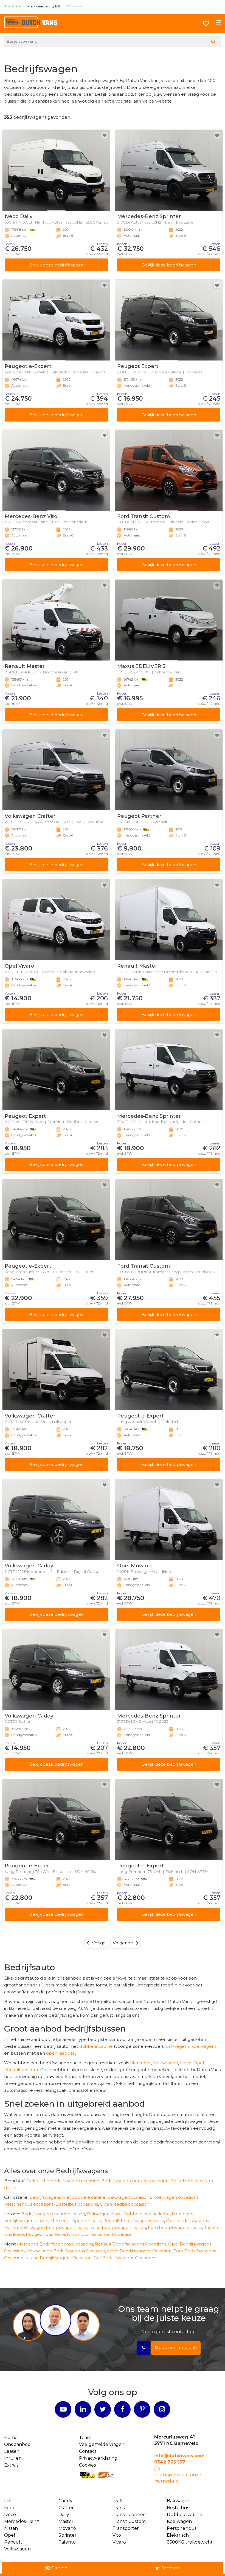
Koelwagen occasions (176, 2197)
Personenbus (182, 2528)
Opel (199, 2063)
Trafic (119, 2501)
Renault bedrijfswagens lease (134, 2221)
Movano (67, 2528)
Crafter (66, 2508)
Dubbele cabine (185, 2515)
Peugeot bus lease (45, 2234)
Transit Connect (130, 2515)
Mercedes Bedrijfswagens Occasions (55, 2244)
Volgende (123, 1943)
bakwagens (177, 2046)
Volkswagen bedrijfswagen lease (54, 2227)
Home (11, 2438)
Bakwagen (179, 2501)
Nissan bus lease (84, 2234)
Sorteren (170, 2568)
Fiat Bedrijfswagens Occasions (125, 2258)
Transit (120, 2508)
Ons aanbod (17, 2444)
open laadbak (61, 2053)
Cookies (87, 2465)
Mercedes (141, 2063)
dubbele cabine (96, 2046)
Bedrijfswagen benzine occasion (135, 2181)
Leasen (12, 2451)
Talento (67, 2542)
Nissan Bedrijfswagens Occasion (58, 2258)
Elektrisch (178, 2535)
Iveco (186, 2063)
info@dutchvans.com (179, 2456)
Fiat (8, 2501)
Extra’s (11, 2465)
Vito (117, 2535)
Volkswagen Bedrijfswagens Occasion (66, 2251)
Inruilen (13, 2458)
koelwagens (204, 2046)
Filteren (59, 2568)
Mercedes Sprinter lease (76, 2221)
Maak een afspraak (176, 2348)
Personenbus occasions (29, 2204)
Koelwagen (179, 2521)
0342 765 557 (170, 2462)
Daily (64, 2515)
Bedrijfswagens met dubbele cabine (67, 2197)
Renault (12, 2070)
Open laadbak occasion (125, 2204)
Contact (88, 2451)
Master (66, 2521)
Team (85, 2438)
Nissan (11, 2528)
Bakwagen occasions (129, 2197)
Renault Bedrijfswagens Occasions (131, 2244)
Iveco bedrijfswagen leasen (118, 2227)
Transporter (126, 2528)
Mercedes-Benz (22, 2521)
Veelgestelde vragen (102, 2444)
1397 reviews (74, 6)
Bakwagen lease (104, 2214)
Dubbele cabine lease (147, 2214)
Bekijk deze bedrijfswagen (56, 265)
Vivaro (119, 2542)
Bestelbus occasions (77, 2204)
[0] (206, 23)
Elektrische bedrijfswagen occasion (63, 2181)
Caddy (65, 2501)
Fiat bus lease (117, 2234)
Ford (33, 2070)
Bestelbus (178, 2508)
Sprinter (67, 2535)
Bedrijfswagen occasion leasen (53, 2214)
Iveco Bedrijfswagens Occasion (139, 2251)
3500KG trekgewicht (190, 2542)
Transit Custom (129, 2521)
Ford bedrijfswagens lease (175, 2227)
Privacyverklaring (98, 2458)
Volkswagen (166, 2063)
